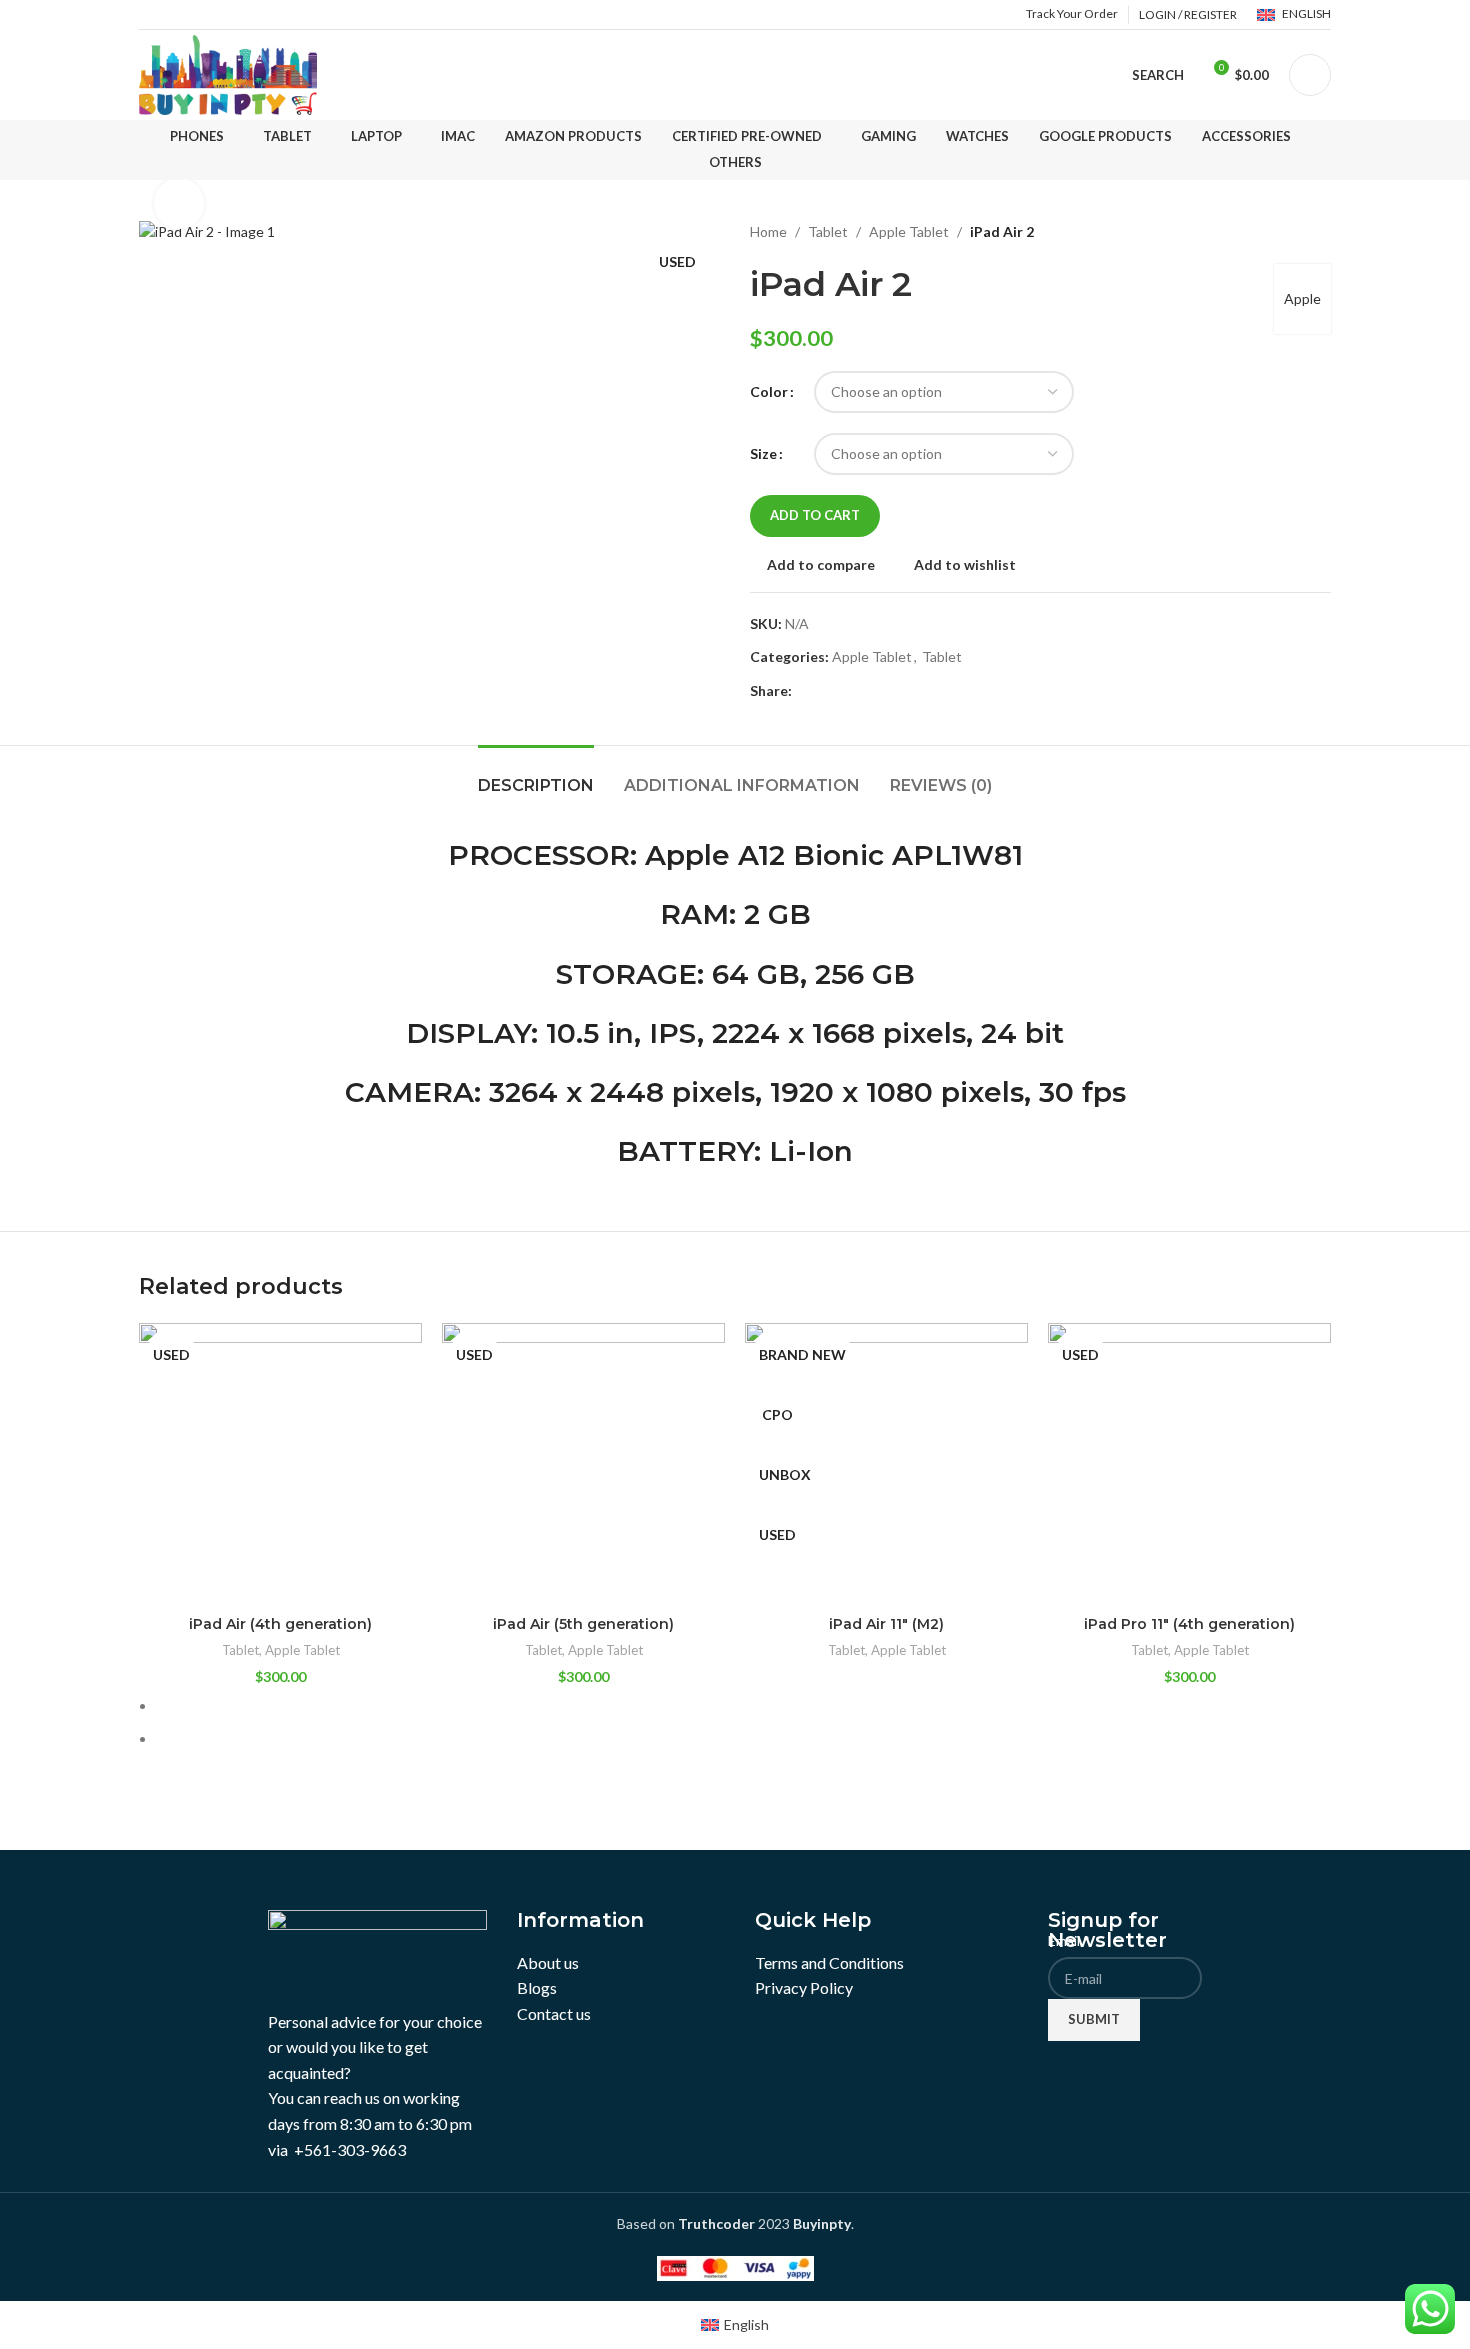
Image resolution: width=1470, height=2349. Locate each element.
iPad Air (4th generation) (280, 1624)
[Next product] (1319, 232)
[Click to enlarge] (179, 203)
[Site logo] (228, 73)
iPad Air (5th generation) (583, 1624)
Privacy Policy (804, 1987)
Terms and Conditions (829, 1962)
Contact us (554, 2013)
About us (548, 1962)
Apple (1302, 298)
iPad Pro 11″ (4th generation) (1189, 1624)
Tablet (828, 231)
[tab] (536, 775)
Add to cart (815, 515)
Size (763, 453)
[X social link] (826, 691)
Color (769, 391)
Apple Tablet (909, 231)
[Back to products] (1295, 232)
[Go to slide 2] (743, 1739)
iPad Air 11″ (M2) (886, 1624)
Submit (1094, 2019)
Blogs (537, 1987)
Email (1069, 1940)
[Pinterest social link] (849, 691)
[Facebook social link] (803, 691)
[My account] (1310, 75)
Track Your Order (1072, 13)
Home (768, 231)
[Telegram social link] (895, 691)
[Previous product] (1271, 232)
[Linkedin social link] (872, 691)
